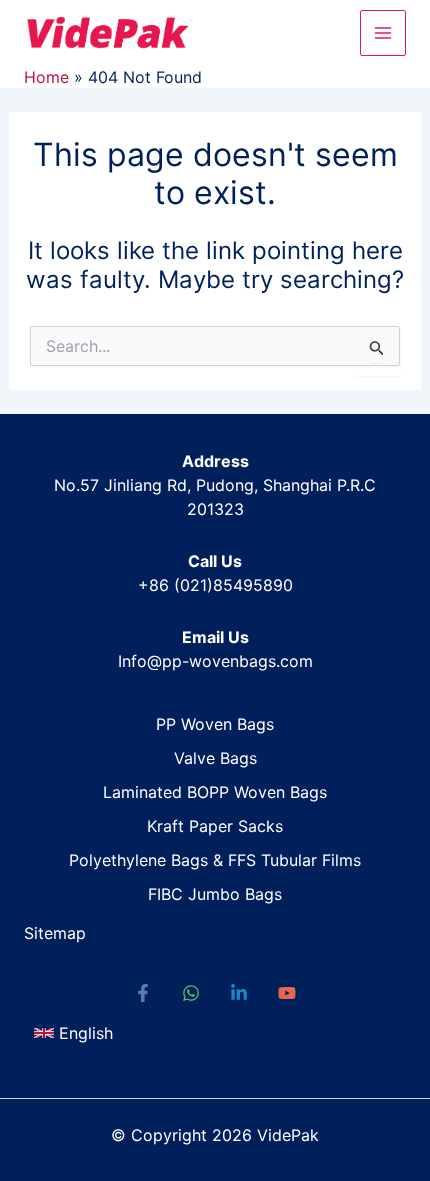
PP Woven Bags (215, 724)
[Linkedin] (239, 993)
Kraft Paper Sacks (215, 826)
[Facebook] (143, 993)
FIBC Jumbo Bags (215, 894)
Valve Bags (215, 758)
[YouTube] (287, 993)
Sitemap (55, 933)
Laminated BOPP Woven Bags (215, 792)
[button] (73, 1033)
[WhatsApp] (191, 993)
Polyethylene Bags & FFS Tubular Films (215, 860)
